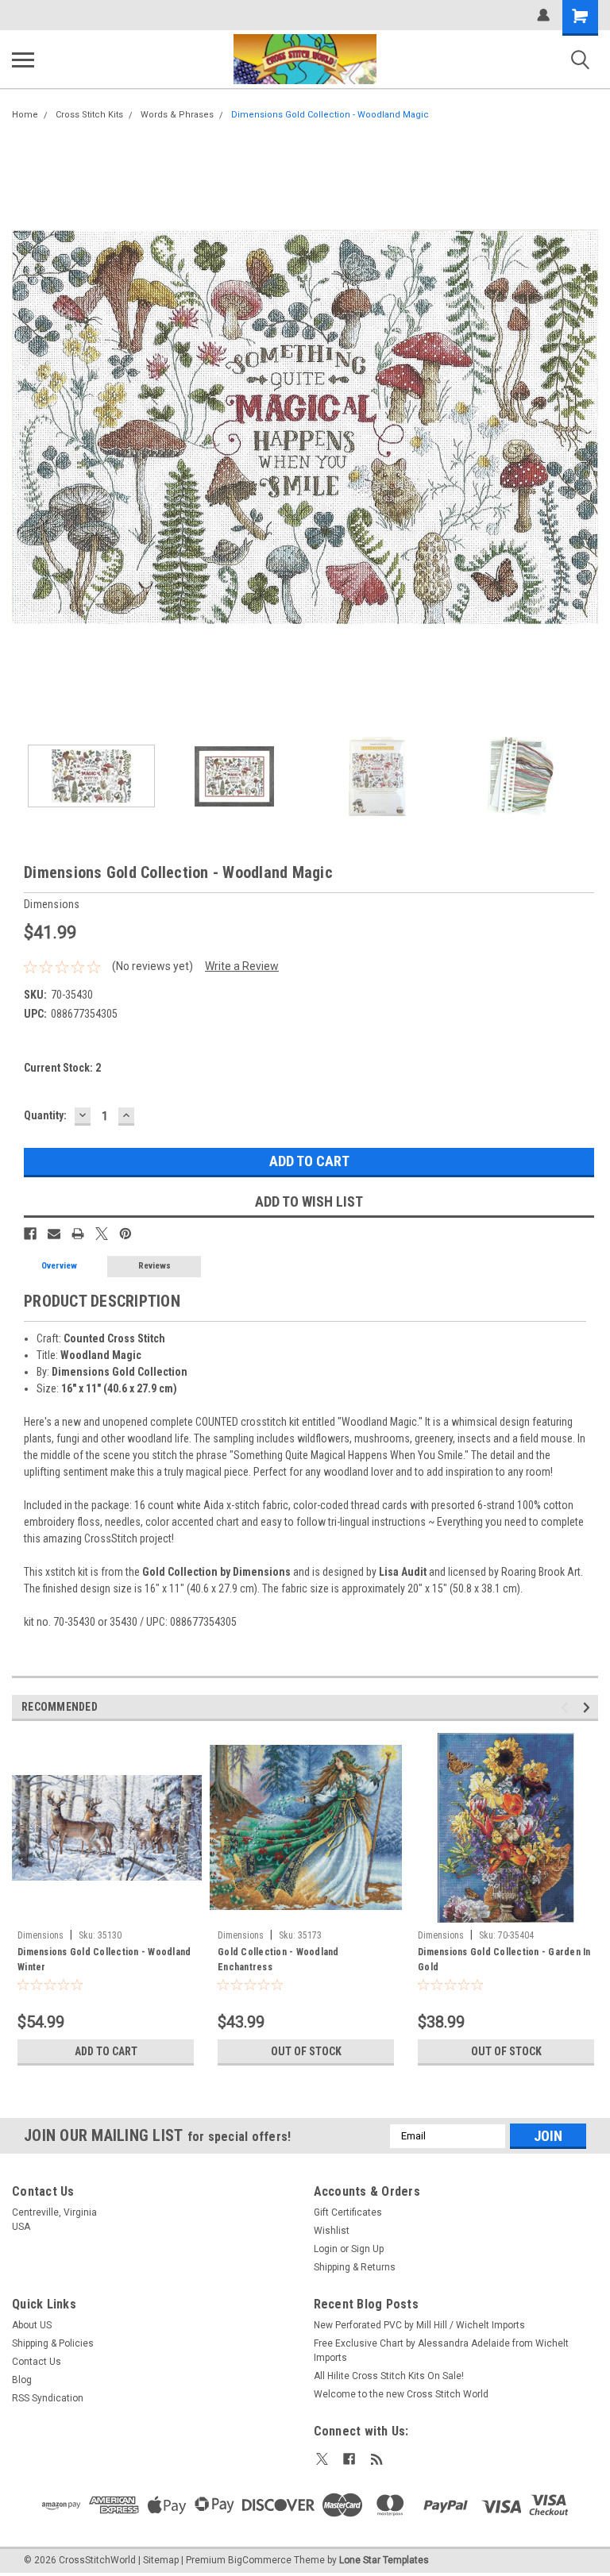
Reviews (154, 1266)
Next (586, 427)
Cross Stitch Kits (89, 115)
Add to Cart (106, 2051)
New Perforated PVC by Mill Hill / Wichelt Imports (419, 2325)
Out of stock (306, 2051)
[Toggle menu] (23, 60)
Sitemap (161, 2560)
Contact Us (37, 2362)
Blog (22, 2380)
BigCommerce (260, 2560)
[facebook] (349, 2459)
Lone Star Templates (384, 2560)
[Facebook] (30, 1234)
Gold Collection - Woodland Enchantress (278, 1960)
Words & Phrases (177, 115)
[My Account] (543, 15)
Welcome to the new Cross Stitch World (401, 2394)
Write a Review (242, 966)
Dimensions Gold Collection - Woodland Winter (104, 1960)
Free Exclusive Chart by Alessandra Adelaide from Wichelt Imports (441, 2351)
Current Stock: (62, 1068)
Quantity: (45, 1115)
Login (326, 2249)
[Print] (78, 1234)
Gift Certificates (348, 2212)
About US (32, 2325)
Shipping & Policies (53, 2343)
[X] (102, 1234)
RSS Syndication (48, 2398)
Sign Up (367, 2249)
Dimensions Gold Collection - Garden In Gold (504, 1960)
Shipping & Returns (355, 2267)
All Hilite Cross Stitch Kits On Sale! (389, 2376)
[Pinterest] (125, 1234)
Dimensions (41, 1935)
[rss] (377, 2459)
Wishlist (332, 2231)
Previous (24, 427)
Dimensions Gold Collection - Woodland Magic (330, 115)
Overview (59, 1266)
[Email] (54, 1234)
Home (25, 115)
